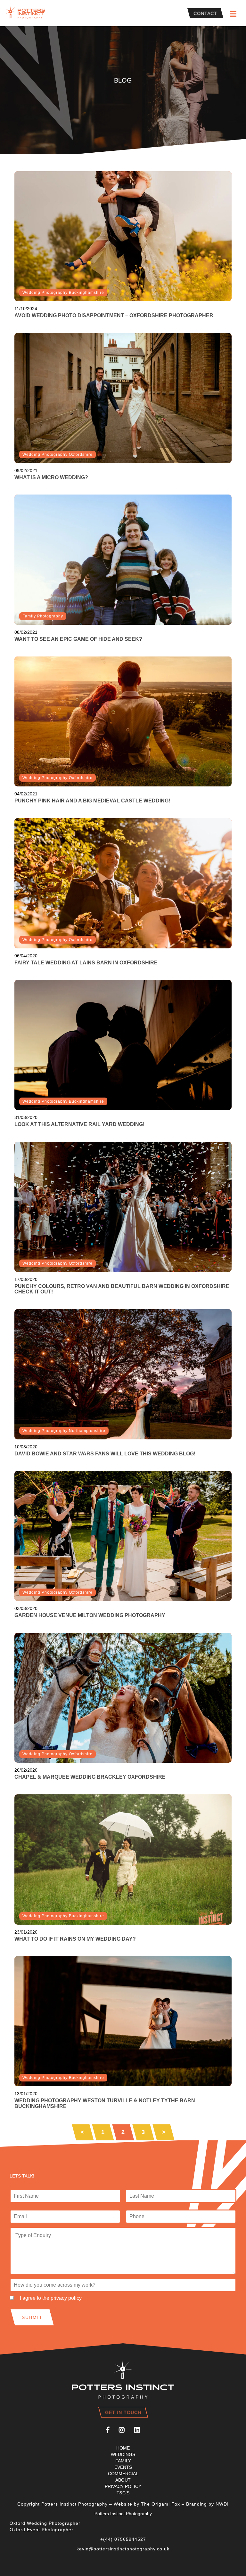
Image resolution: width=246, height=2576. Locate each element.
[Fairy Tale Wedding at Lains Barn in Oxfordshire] (123, 883)
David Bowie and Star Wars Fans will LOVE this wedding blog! (105, 1454)
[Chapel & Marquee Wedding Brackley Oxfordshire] (123, 1698)
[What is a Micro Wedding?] (123, 398)
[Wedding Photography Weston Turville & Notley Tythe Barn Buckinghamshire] (123, 2021)
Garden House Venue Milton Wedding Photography (90, 1615)
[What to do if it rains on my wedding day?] (123, 1860)
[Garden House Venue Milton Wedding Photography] (123, 1536)
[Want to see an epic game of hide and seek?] (123, 560)
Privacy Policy (123, 2486)
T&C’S (123, 2493)
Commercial (123, 2474)
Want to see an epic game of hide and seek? (78, 639)
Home (123, 2448)
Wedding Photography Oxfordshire (57, 455)
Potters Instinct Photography (26, 13)
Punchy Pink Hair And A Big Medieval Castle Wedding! (92, 801)
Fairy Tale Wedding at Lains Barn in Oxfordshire (86, 963)
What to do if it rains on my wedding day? (75, 1939)
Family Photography (43, 616)
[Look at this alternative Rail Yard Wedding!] (123, 1045)
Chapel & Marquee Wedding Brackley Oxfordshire (90, 1777)
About (123, 2480)
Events (123, 2467)
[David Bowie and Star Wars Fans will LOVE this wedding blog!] (123, 1374)
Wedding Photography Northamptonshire (64, 1431)
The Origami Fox (160, 2504)
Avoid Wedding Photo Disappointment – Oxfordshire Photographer (114, 315)
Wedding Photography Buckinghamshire (63, 293)
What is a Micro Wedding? (51, 477)
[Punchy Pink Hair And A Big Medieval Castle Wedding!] (123, 722)
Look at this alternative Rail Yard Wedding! (79, 1124)
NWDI (222, 2504)
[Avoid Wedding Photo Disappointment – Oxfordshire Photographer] (123, 236)
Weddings (123, 2454)
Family (123, 2461)
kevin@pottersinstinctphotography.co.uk (123, 2549)
